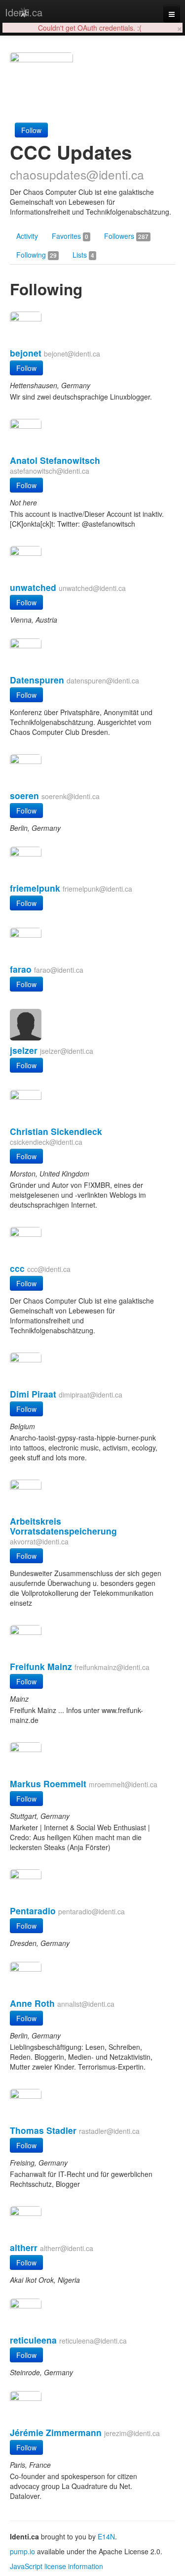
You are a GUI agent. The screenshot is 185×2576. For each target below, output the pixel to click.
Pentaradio (33, 1911)
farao (21, 969)
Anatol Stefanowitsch (55, 460)
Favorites (70, 236)
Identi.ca (24, 12)
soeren (24, 795)
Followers (126, 236)
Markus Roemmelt (48, 1784)
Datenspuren (37, 680)
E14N (106, 2536)
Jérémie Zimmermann (56, 2432)
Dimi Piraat (33, 1394)
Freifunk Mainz (41, 1666)
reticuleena (33, 2340)
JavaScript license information (56, 2566)
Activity (27, 236)
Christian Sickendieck (56, 1131)
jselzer (24, 1050)
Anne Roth (32, 2003)
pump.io (22, 2551)
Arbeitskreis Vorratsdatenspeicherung (63, 1526)
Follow (31, 130)
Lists (83, 255)
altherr (24, 2247)
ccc (17, 1268)
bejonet (26, 353)
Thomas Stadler (43, 2130)
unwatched (33, 587)
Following (37, 255)
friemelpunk (35, 888)
